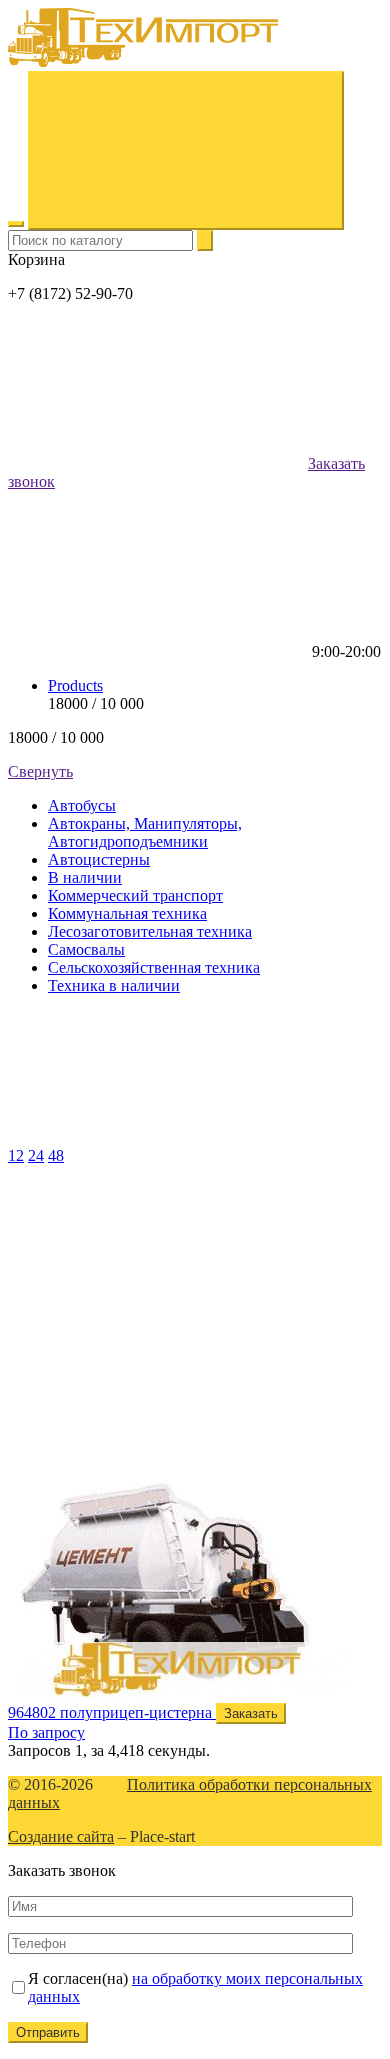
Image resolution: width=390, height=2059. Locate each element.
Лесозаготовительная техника (150, 931)
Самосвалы (86, 949)
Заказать (251, 1713)
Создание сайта (61, 1836)
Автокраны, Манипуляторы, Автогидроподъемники (145, 832)
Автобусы (82, 805)
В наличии (85, 877)
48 (56, 1155)
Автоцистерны (99, 859)
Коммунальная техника (127, 913)
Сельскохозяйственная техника (154, 967)
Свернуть (40, 771)
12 (16, 1155)
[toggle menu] (16, 224)
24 (36, 1155)
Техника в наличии (114, 985)
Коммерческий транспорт (135, 895)
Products (75, 685)
